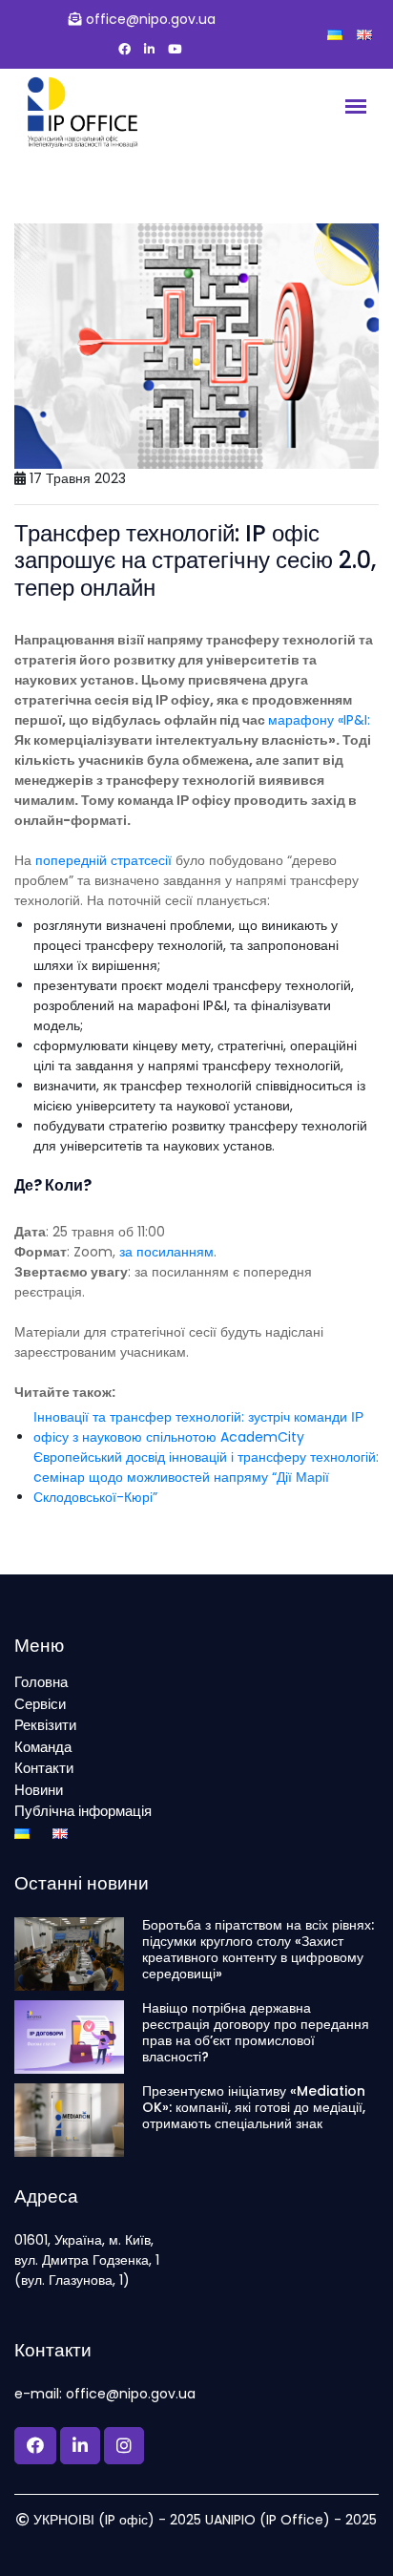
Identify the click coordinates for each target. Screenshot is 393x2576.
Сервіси (40, 1704)
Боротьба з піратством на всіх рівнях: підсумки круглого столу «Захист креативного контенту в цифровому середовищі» (258, 1949)
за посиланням (166, 1252)
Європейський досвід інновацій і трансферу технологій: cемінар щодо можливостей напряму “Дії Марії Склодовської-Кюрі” (206, 1477)
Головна (41, 1682)
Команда (43, 1747)
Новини (39, 1790)
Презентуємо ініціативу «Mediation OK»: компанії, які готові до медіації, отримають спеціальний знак (254, 2107)
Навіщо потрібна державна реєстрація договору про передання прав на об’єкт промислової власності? (256, 2032)
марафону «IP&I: (319, 720)
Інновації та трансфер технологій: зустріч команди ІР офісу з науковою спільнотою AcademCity (198, 1427)
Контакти (44, 1768)
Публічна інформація (83, 1811)
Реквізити (45, 1725)
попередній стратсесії (103, 860)
